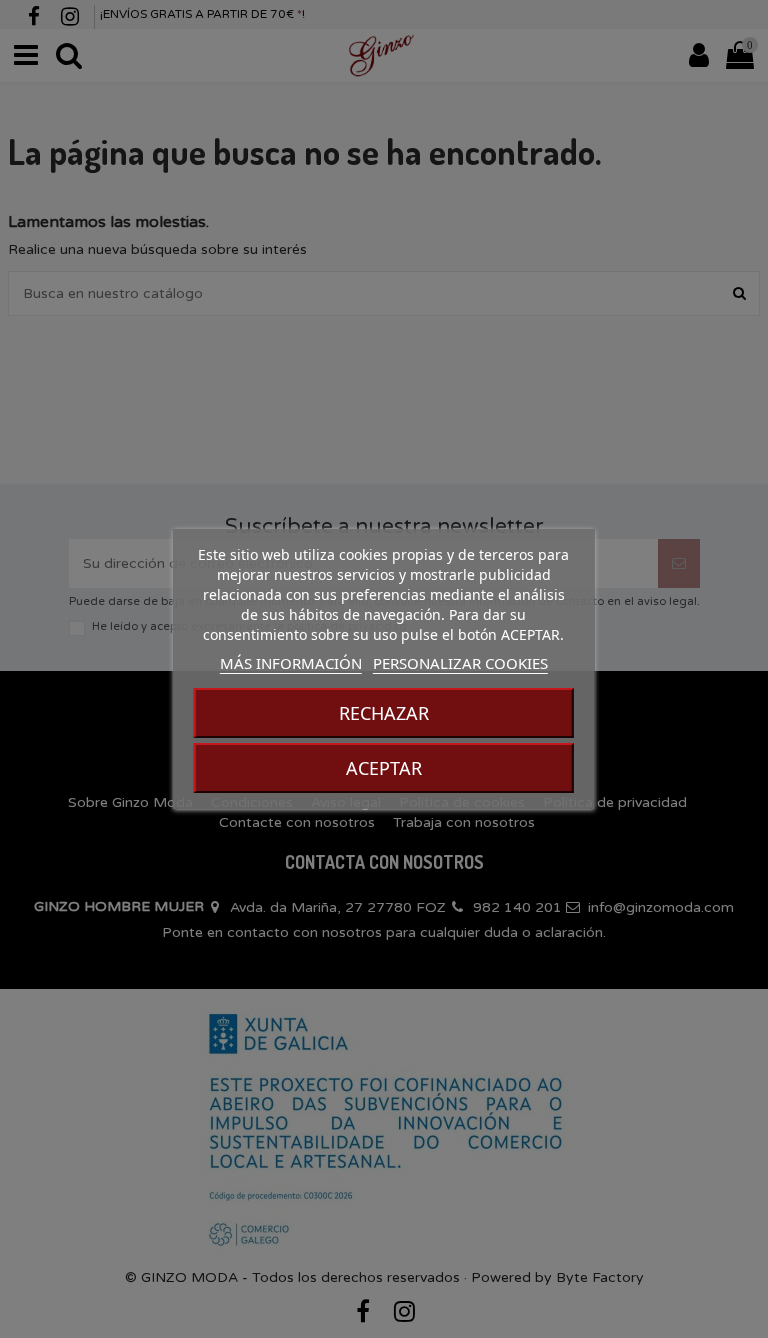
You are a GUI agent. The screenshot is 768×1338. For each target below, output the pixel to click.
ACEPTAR (384, 768)
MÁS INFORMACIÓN (291, 663)
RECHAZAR (384, 713)
